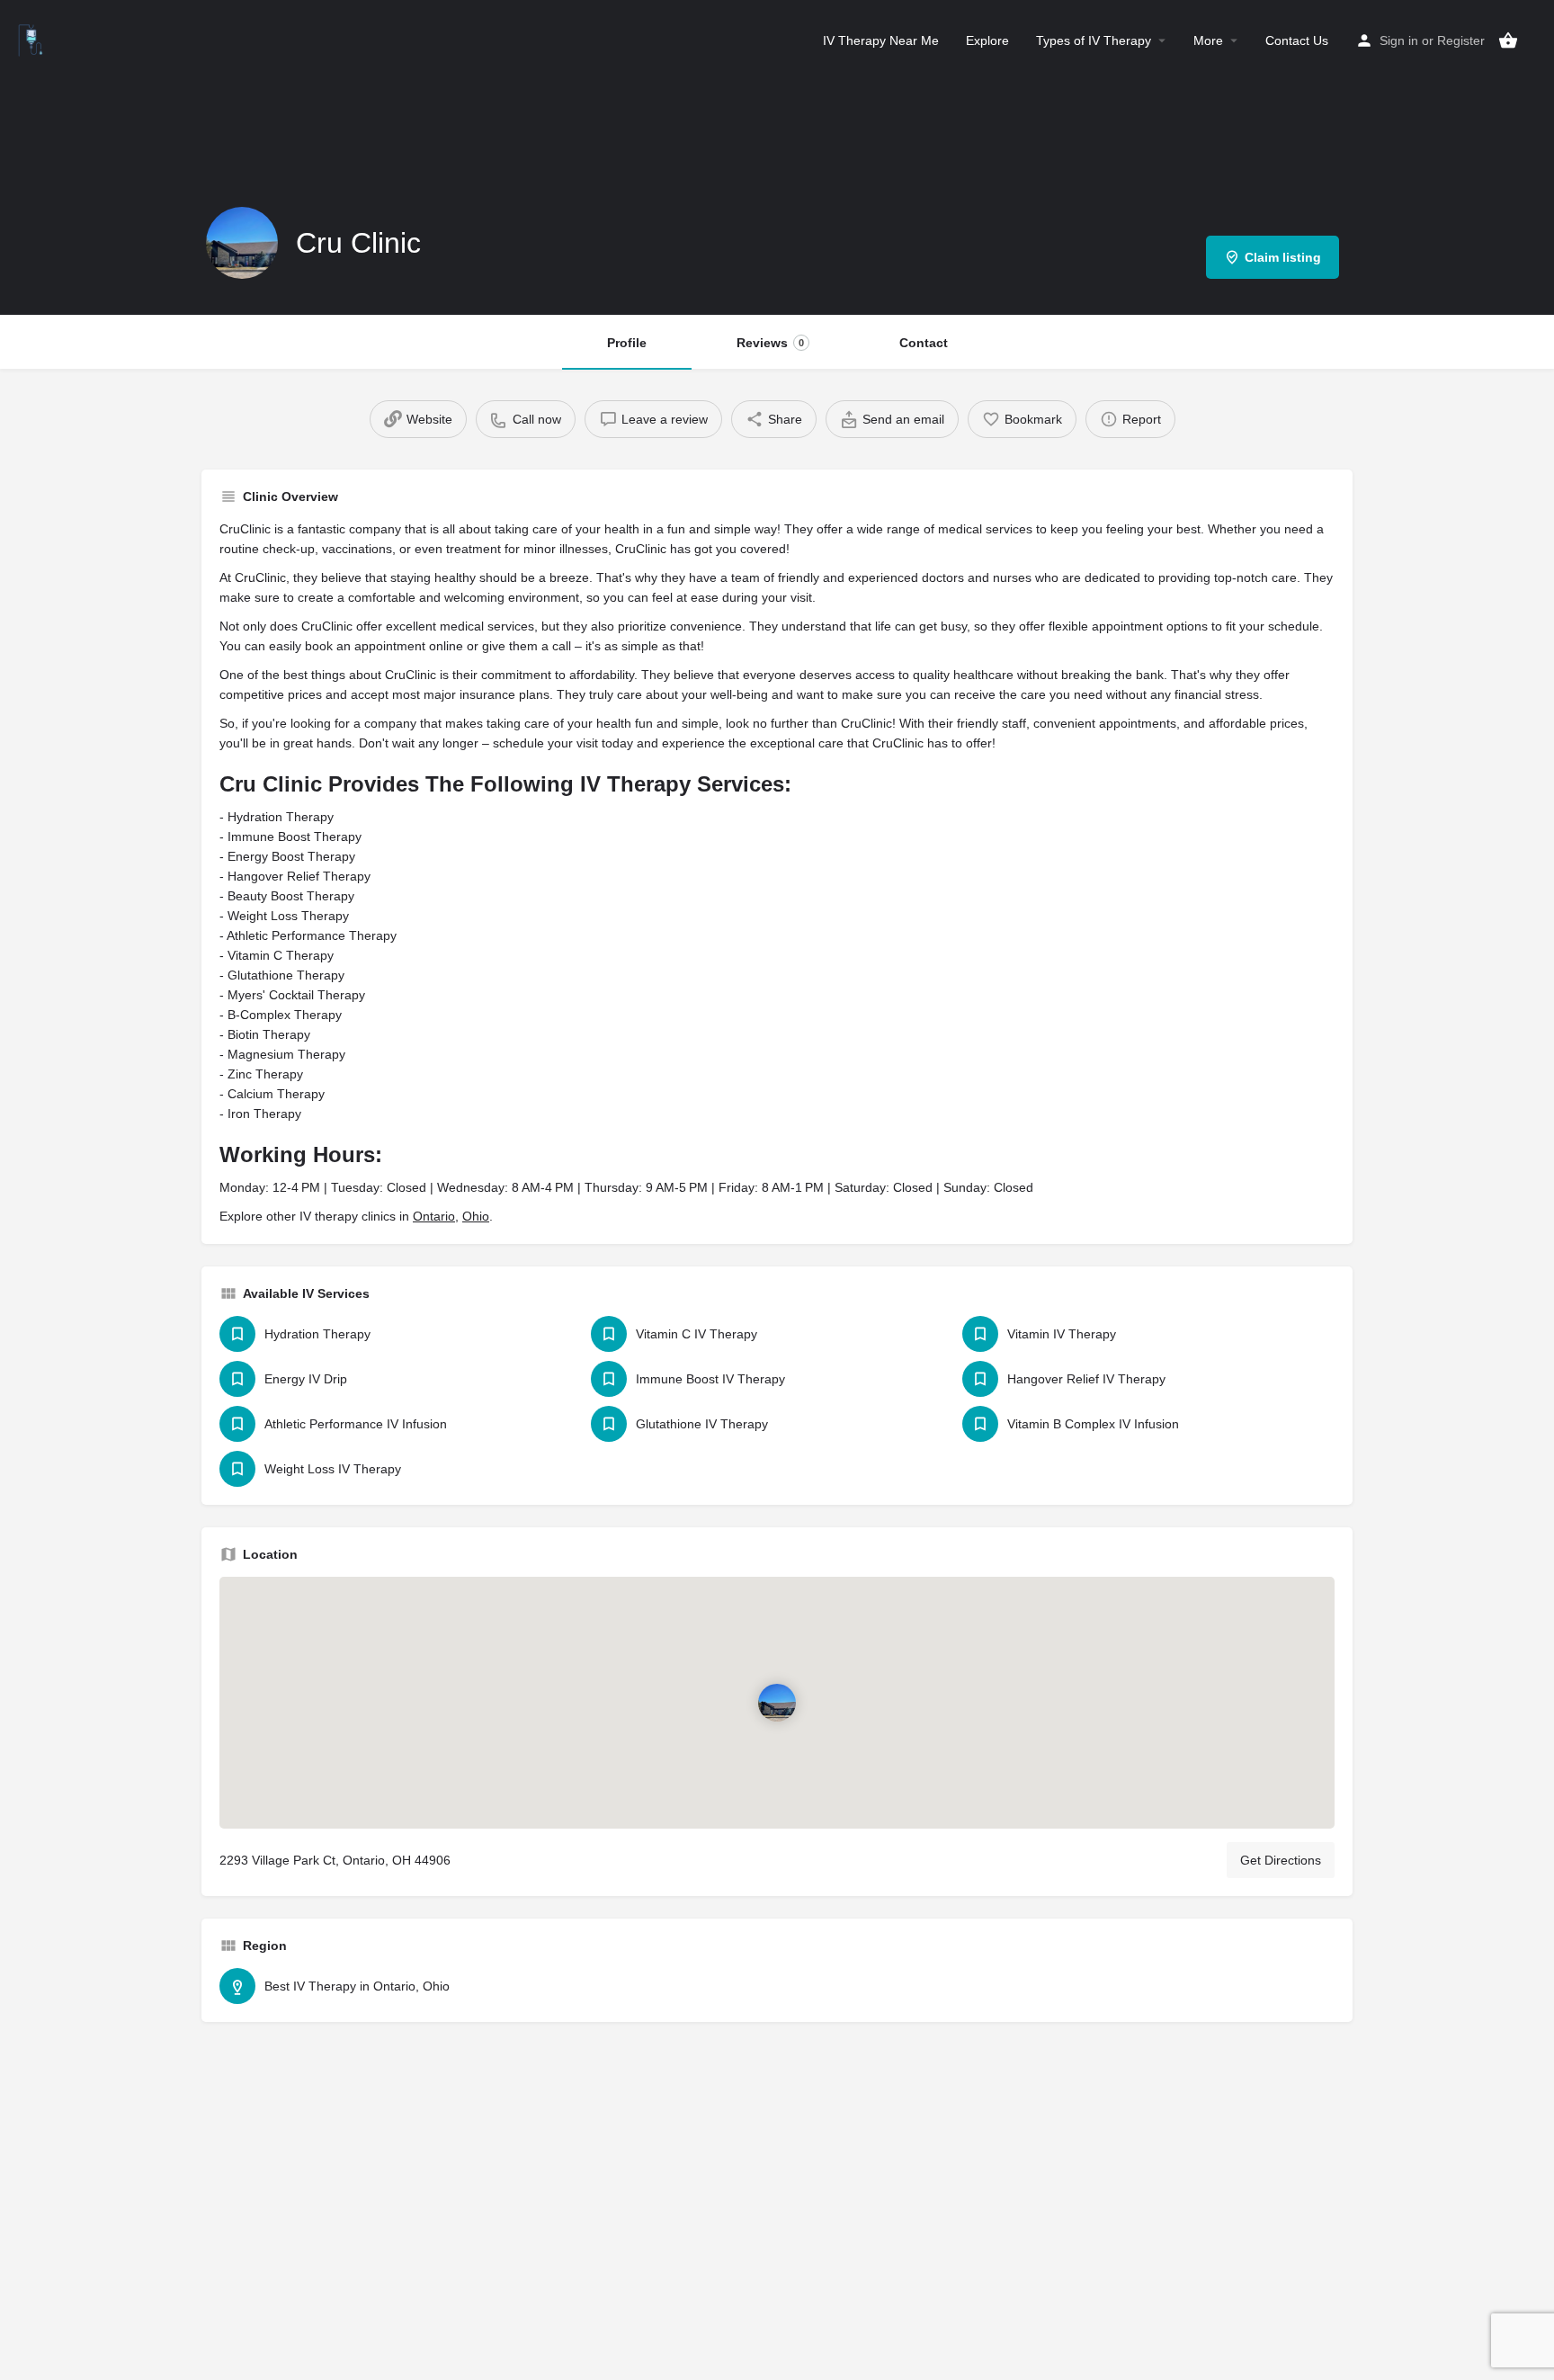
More (1208, 40)
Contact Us (1297, 40)
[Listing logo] (242, 243)
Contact (924, 343)
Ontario (434, 1216)
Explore (987, 40)
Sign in (1399, 40)
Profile (627, 343)
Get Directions (1281, 1860)
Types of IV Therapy (1094, 40)
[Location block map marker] (777, 1703)
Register (1461, 40)
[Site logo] (33, 39)
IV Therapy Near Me (881, 40)
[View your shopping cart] (1508, 40)
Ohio (476, 1216)
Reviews (770, 343)
